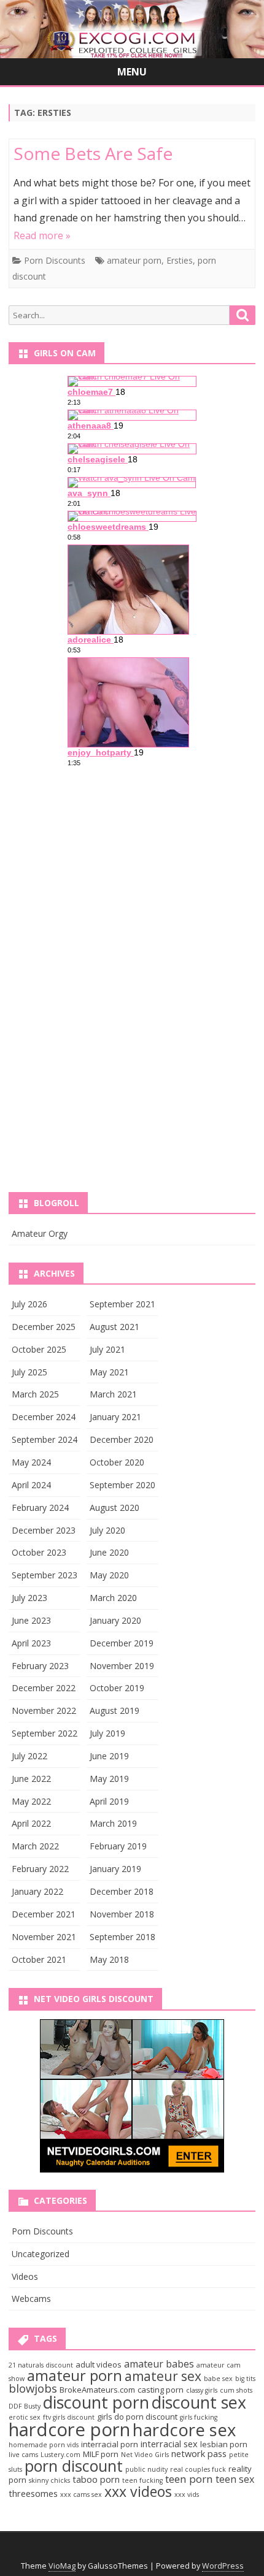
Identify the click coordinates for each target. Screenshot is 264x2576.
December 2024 (44, 1417)
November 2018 (122, 1914)
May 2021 (109, 1372)
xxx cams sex (81, 2494)
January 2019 (115, 1869)
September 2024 (45, 1439)
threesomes (33, 2493)
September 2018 (122, 1937)
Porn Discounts (55, 260)
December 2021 (44, 1914)
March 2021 (113, 1394)
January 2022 (37, 1891)
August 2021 (115, 1327)
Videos (25, 2276)
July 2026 (29, 1304)
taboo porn (96, 2479)
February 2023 (40, 1666)
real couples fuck (198, 2469)
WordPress (223, 2566)
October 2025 (39, 1349)
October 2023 (39, 1552)
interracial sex (169, 2444)
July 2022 (29, 1756)
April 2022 (31, 1823)
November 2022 (44, 1710)
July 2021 (107, 1349)
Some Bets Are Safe (93, 153)
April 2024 (31, 1485)
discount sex (199, 2402)
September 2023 (45, 1575)
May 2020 (109, 1575)
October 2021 (39, 1959)
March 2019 (113, 1823)
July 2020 (107, 1530)
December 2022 (44, 1688)
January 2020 (115, 1620)
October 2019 (117, 1688)
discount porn (96, 2402)
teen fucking (142, 2480)
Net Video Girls (145, 2455)
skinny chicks (49, 2480)
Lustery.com (60, 2455)
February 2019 (118, 1846)
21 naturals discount (41, 2365)
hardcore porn (69, 2429)
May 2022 (31, 1801)
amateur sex (163, 2376)
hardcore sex (184, 2430)
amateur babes (159, 2364)
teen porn (189, 2479)
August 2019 (115, 1710)
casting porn (161, 2390)
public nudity (146, 2469)
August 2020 (115, 1508)
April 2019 (109, 1801)
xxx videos (138, 2491)
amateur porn (134, 260)
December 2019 (122, 1643)
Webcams (31, 2299)
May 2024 (31, 1462)
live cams (23, 2455)
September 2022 (45, 1733)
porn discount (74, 2466)
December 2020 (122, 1439)
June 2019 (109, 1756)
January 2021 (115, 1417)
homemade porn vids (44, 2445)
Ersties (180, 260)
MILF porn (101, 2454)
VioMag (62, 2566)
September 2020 (122, 1485)
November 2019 (122, 1666)
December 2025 (44, 1327)
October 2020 (117, 1462)
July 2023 (29, 1598)
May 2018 (109, 1959)
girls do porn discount (137, 2417)
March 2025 (35, 1394)
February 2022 (40, 1869)
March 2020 (113, 1598)
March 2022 (35, 1846)
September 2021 (122, 1304)
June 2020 (109, 1552)
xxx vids (187, 2494)
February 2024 (40, 1508)
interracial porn (110, 2444)
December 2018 (122, 1891)
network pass (199, 2453)
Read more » (42, 235)
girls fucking (199, 2417)
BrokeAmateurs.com (97, 2390)
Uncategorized (41, 2254)
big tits (245, 2379)
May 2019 (109, 1779)
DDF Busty (25, 2406)
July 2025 (29, 1372)
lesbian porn (224, 2444)
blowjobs (33, 2388)
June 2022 (31, 1779)
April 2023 (31, 1643)
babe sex (218, 2379)
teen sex (235, 2479)
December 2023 (44, 1530)
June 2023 (31, 1620)
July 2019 (107, 1733)
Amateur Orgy (40, 1233)
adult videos (99, 2364)
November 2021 (44, 1937)
